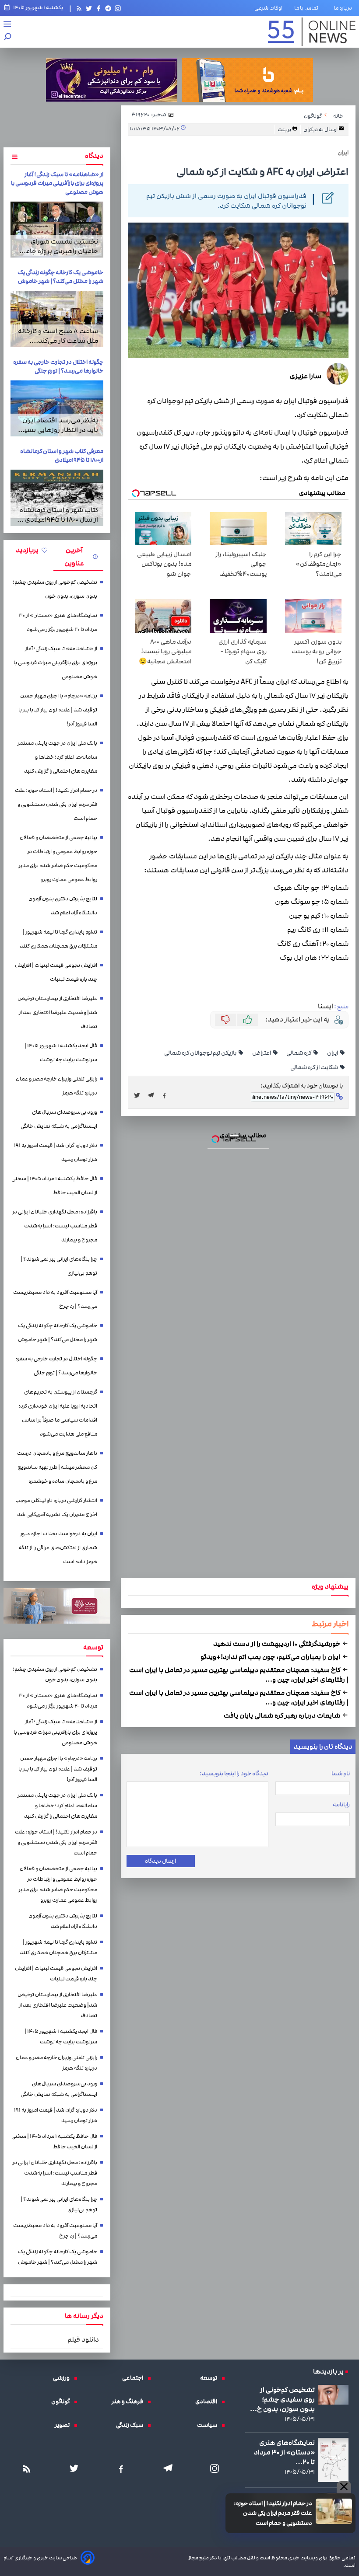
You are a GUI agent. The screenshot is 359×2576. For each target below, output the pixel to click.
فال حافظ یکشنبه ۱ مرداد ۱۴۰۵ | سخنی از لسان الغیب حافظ (54, 1186)
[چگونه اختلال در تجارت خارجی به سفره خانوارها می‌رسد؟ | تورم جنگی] (57, 408)
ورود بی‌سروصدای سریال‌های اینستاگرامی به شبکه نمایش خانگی (59, 1119)
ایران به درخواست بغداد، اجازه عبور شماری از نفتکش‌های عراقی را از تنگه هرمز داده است (58, 1548)
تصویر (64, 2425)
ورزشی (63, 2378)
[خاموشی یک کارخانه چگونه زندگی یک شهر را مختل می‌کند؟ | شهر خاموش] (57, 319)
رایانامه (341, 1805)
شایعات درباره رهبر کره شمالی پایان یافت (283, 1715)
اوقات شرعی (268, 8)
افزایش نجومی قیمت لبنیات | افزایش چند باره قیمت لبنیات (56, 972)
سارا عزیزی (306, 376)
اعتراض (262, 1053)
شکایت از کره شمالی (315, 1067)
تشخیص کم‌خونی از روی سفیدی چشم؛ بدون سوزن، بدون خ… (282, 2399)
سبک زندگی (132, 2425)
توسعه (211, 2378)
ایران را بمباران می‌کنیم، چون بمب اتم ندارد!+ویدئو (271, 1657)
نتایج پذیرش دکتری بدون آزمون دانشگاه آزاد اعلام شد (63, 906)
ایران (333, 1053)
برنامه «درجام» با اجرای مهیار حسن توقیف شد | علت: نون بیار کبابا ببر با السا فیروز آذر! (58, 710)
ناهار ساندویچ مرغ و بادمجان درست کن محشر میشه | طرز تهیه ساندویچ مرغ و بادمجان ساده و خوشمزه (57, 1467)
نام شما (341, 1774)
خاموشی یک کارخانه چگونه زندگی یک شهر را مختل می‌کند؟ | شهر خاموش (60, 277)
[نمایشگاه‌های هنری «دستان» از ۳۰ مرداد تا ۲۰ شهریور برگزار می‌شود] (333, 2460)
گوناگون (63, 2402)
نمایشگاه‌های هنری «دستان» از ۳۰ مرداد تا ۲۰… (284, 2452)
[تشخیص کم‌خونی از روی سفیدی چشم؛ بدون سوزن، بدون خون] (333, 2395)
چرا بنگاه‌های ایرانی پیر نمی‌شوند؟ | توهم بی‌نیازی (59, 1266)
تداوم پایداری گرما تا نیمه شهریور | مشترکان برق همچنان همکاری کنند (58, 939)
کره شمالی (299, 1053)
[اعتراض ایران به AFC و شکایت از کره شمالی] (153, 1095)
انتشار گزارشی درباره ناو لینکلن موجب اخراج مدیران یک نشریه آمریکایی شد (56, 1508)
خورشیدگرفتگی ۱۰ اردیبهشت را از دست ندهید (277, 1644)
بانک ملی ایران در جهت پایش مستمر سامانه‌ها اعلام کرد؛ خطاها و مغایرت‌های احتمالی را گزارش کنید (57, 757)
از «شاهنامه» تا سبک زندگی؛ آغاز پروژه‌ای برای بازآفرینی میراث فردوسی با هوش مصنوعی (57, 183)
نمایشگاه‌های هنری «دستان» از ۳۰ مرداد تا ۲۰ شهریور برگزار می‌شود (58, 622)
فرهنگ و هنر (130, 2402)
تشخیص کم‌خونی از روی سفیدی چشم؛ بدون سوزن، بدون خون (55, 589)
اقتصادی (208, 2402)
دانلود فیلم (83, 2339)
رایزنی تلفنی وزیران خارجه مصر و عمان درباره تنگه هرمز (56, 1086)
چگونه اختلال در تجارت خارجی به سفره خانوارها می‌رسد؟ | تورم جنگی (58, 366)
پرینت (285, 129)
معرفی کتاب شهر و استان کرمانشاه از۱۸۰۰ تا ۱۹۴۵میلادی (62, 456)
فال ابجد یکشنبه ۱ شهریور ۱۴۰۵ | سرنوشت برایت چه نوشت (61, 1053)
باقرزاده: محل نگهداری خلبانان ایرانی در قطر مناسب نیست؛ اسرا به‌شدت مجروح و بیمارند (55, 1226)
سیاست (209, 2425)
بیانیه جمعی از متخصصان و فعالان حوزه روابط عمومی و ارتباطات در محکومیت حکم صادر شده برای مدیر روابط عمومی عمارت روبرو (58, 859)
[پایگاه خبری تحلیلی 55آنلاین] (312, 32)
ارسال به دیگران (321, 129)
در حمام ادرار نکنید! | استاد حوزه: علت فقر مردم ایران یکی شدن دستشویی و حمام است (273, 2513)
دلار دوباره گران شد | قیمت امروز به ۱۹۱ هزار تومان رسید (56, 1152)
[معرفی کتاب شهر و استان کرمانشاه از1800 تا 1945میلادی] (57, 498)
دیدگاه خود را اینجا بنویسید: (234, 1774)
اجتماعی (135, 2378)
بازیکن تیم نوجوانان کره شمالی (201, 1053)
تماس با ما (308, 8)
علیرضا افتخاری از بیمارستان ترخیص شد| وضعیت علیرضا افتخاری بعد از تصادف (57, 1013)
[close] (344, 2487)
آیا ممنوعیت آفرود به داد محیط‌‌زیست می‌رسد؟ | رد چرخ (55, 1299)
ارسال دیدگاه (160, 1861)
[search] (8, 37)
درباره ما (345, 8)
